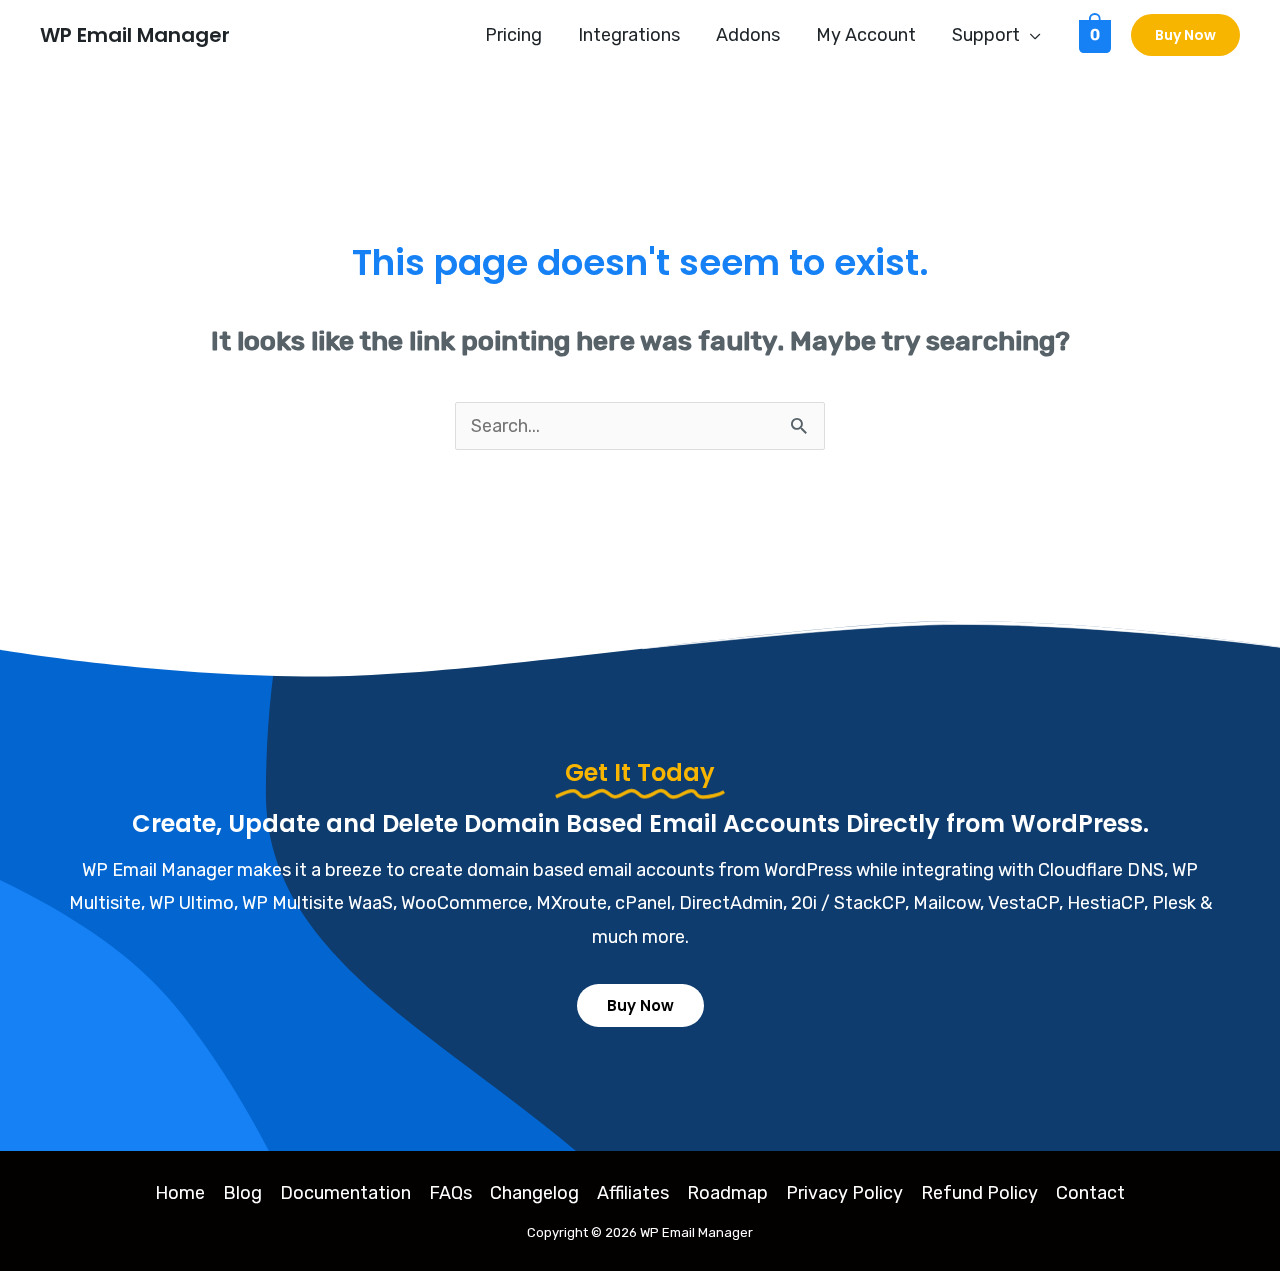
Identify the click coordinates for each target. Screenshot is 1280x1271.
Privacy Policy (844, 1193)
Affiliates (633, 1193)
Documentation (345, 1193)
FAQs (450, 1193)
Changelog (534, 1193)
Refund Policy (979, 1193)
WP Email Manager (135, 35)
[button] (1030, 35)
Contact (1090, 1193)
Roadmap (727, 1193)
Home (180, 1193)
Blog (242, 1193)
